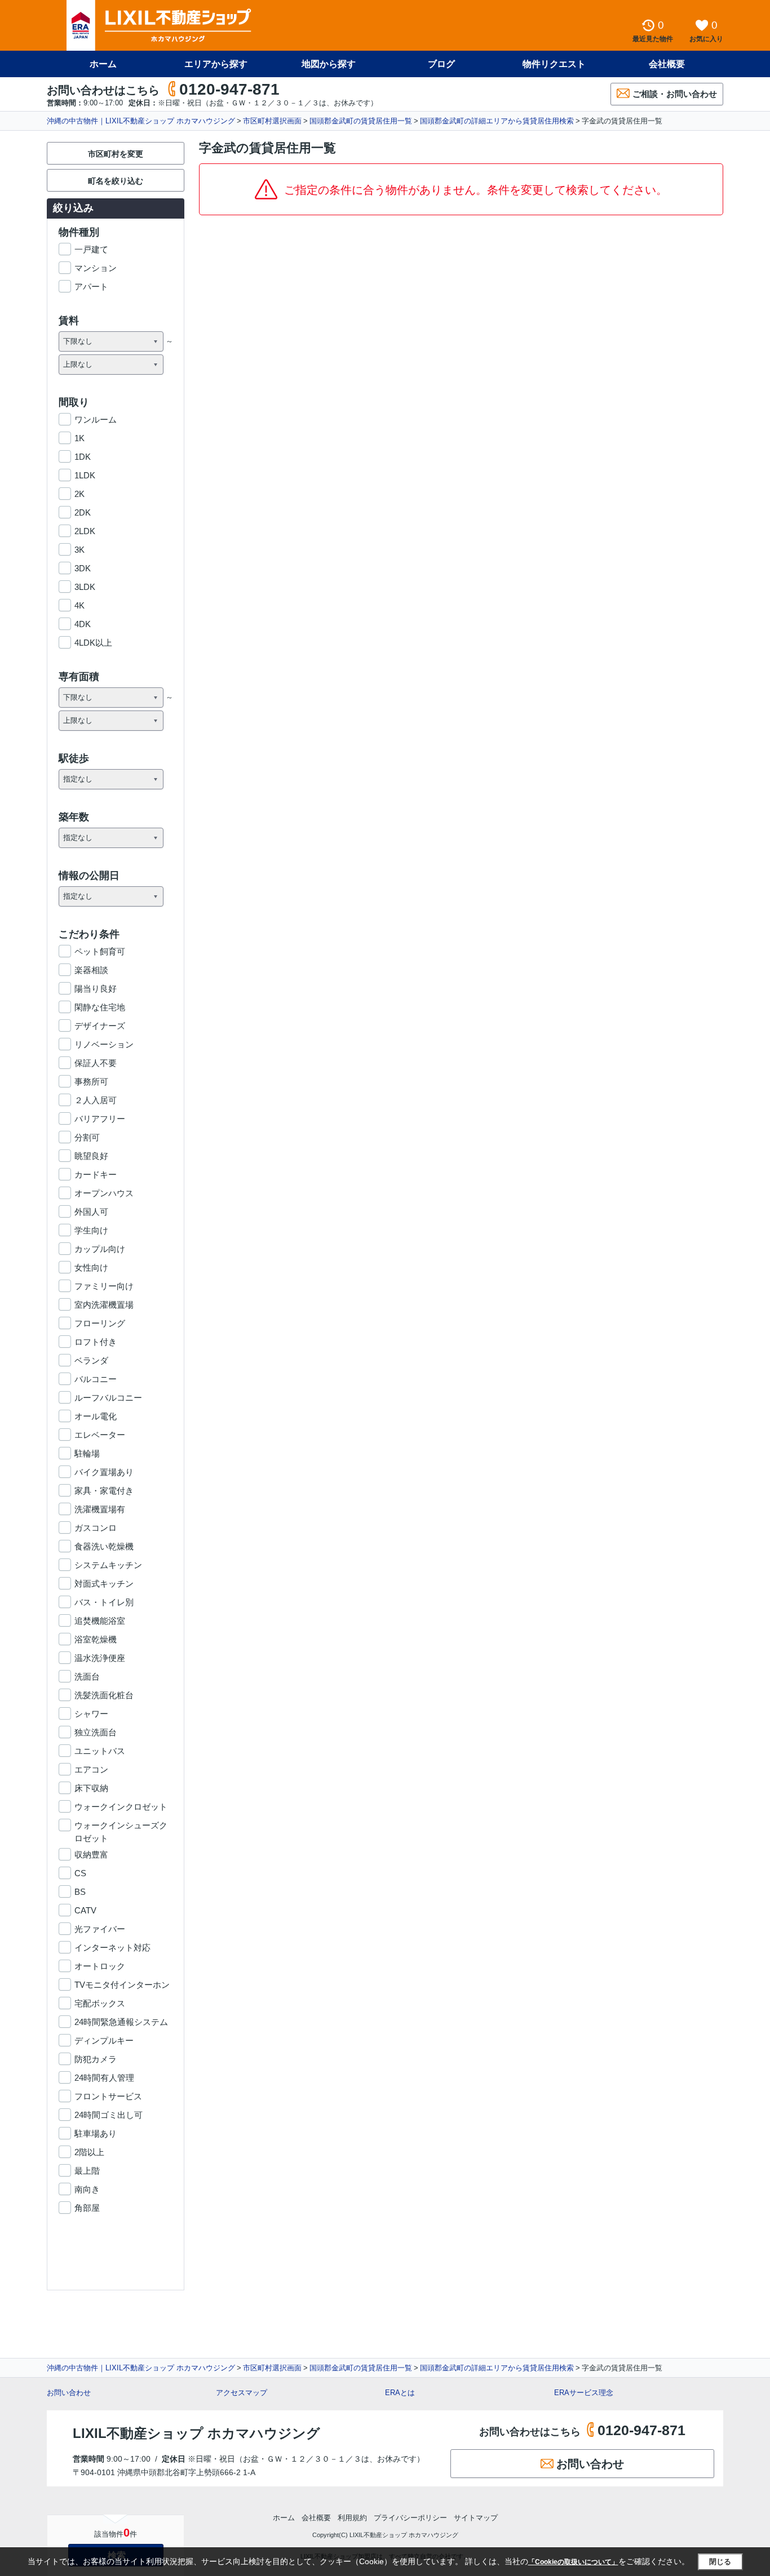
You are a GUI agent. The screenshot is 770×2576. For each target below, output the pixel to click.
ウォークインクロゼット (121, 1807)
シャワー (91, 1714)
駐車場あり (96, 2133)
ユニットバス (100, 1751)
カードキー (96, 1174)
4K (79, 605)
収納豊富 (91, 1855)
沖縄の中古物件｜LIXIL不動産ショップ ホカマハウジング (141, 121)
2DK (83, 512)
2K (79, 494)
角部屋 (87, 2208)
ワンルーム (96, 419)
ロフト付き (96, 1342)
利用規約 (352, 2518)
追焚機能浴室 (100, 1621)
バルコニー (96, 1379)
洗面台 (87, 1676)
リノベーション (104, 1044)
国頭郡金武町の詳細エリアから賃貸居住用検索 (497, 121)
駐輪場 (87, 1453)
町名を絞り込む (116, 181)
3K (79, 550)
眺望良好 (91, 1156)
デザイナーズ (100, 1026)
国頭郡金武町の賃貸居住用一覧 (361, 121)
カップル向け (100, 1249)
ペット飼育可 (100, 951)
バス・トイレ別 (104, 1602)
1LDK (85, 475)
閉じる (720, 2562)
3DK (83, 568)
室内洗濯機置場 (104, 1305)
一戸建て (91, 249)
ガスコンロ (96, 1528)
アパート (91, 287)
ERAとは (400, 2393)
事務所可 (91, 1082)
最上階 (87, 2171)
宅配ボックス (100, 2003)
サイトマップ (476, 2518)
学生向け (91, 1230)
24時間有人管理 (104, 2078)
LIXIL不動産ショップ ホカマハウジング (196, 2433)
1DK (83, 457)
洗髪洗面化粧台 (104, 1695)
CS (80, 1873)
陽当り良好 (96, 989)
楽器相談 (91, 970)
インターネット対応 (112, 1947)
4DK (83, 624)
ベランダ (91, 1360)
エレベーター (100, 1435)
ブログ (441, 64)
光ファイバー (100, 1929)
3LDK (85, 587)
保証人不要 (96, 1063)
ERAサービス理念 (584, 2393)
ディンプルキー (104, 2040)
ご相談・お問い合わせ (675, 94)
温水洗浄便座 (100, 1658)
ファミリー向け (104, 1286)
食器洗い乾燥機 (104, 1546)
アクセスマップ (242, 2393)
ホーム (103, 64)
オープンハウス (104, 1193)
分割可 (87, 1137)
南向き (87, 2189)
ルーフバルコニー (108, 1398)
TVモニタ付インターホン (122, 1985)
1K (79, 438)
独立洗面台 (96, 1732)
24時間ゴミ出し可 (109, 2115)
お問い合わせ (69, 2393)
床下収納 (91, 1788)
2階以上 (89, 2152)
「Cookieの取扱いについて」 (573, 2562)
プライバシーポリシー (410, 2518)
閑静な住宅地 (100, 1007)
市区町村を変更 (116, 154)
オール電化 (96, 1416)
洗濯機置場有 (100, 1509)
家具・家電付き (104, 1491)
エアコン (91, 1769)
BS (80, 1892)
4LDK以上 (93, 643)
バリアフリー (100, 1119)
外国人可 (91, 1212)
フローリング (100, 1323)
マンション (96, 268)
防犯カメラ (96, 2059)
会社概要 (667, 64)
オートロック (100, 1966)
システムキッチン (108, 1565)
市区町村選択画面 (272, 121)
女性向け (91, 1267)
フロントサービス (108, 2096)
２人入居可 (96, 1100)
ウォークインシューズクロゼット (121, 1826)
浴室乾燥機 (96, 1639)
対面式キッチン (104, 1584)
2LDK (85, 531)
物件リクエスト (554, 64)
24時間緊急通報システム (121, 2022)
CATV (85, 1910)
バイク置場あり (104, 1472)
